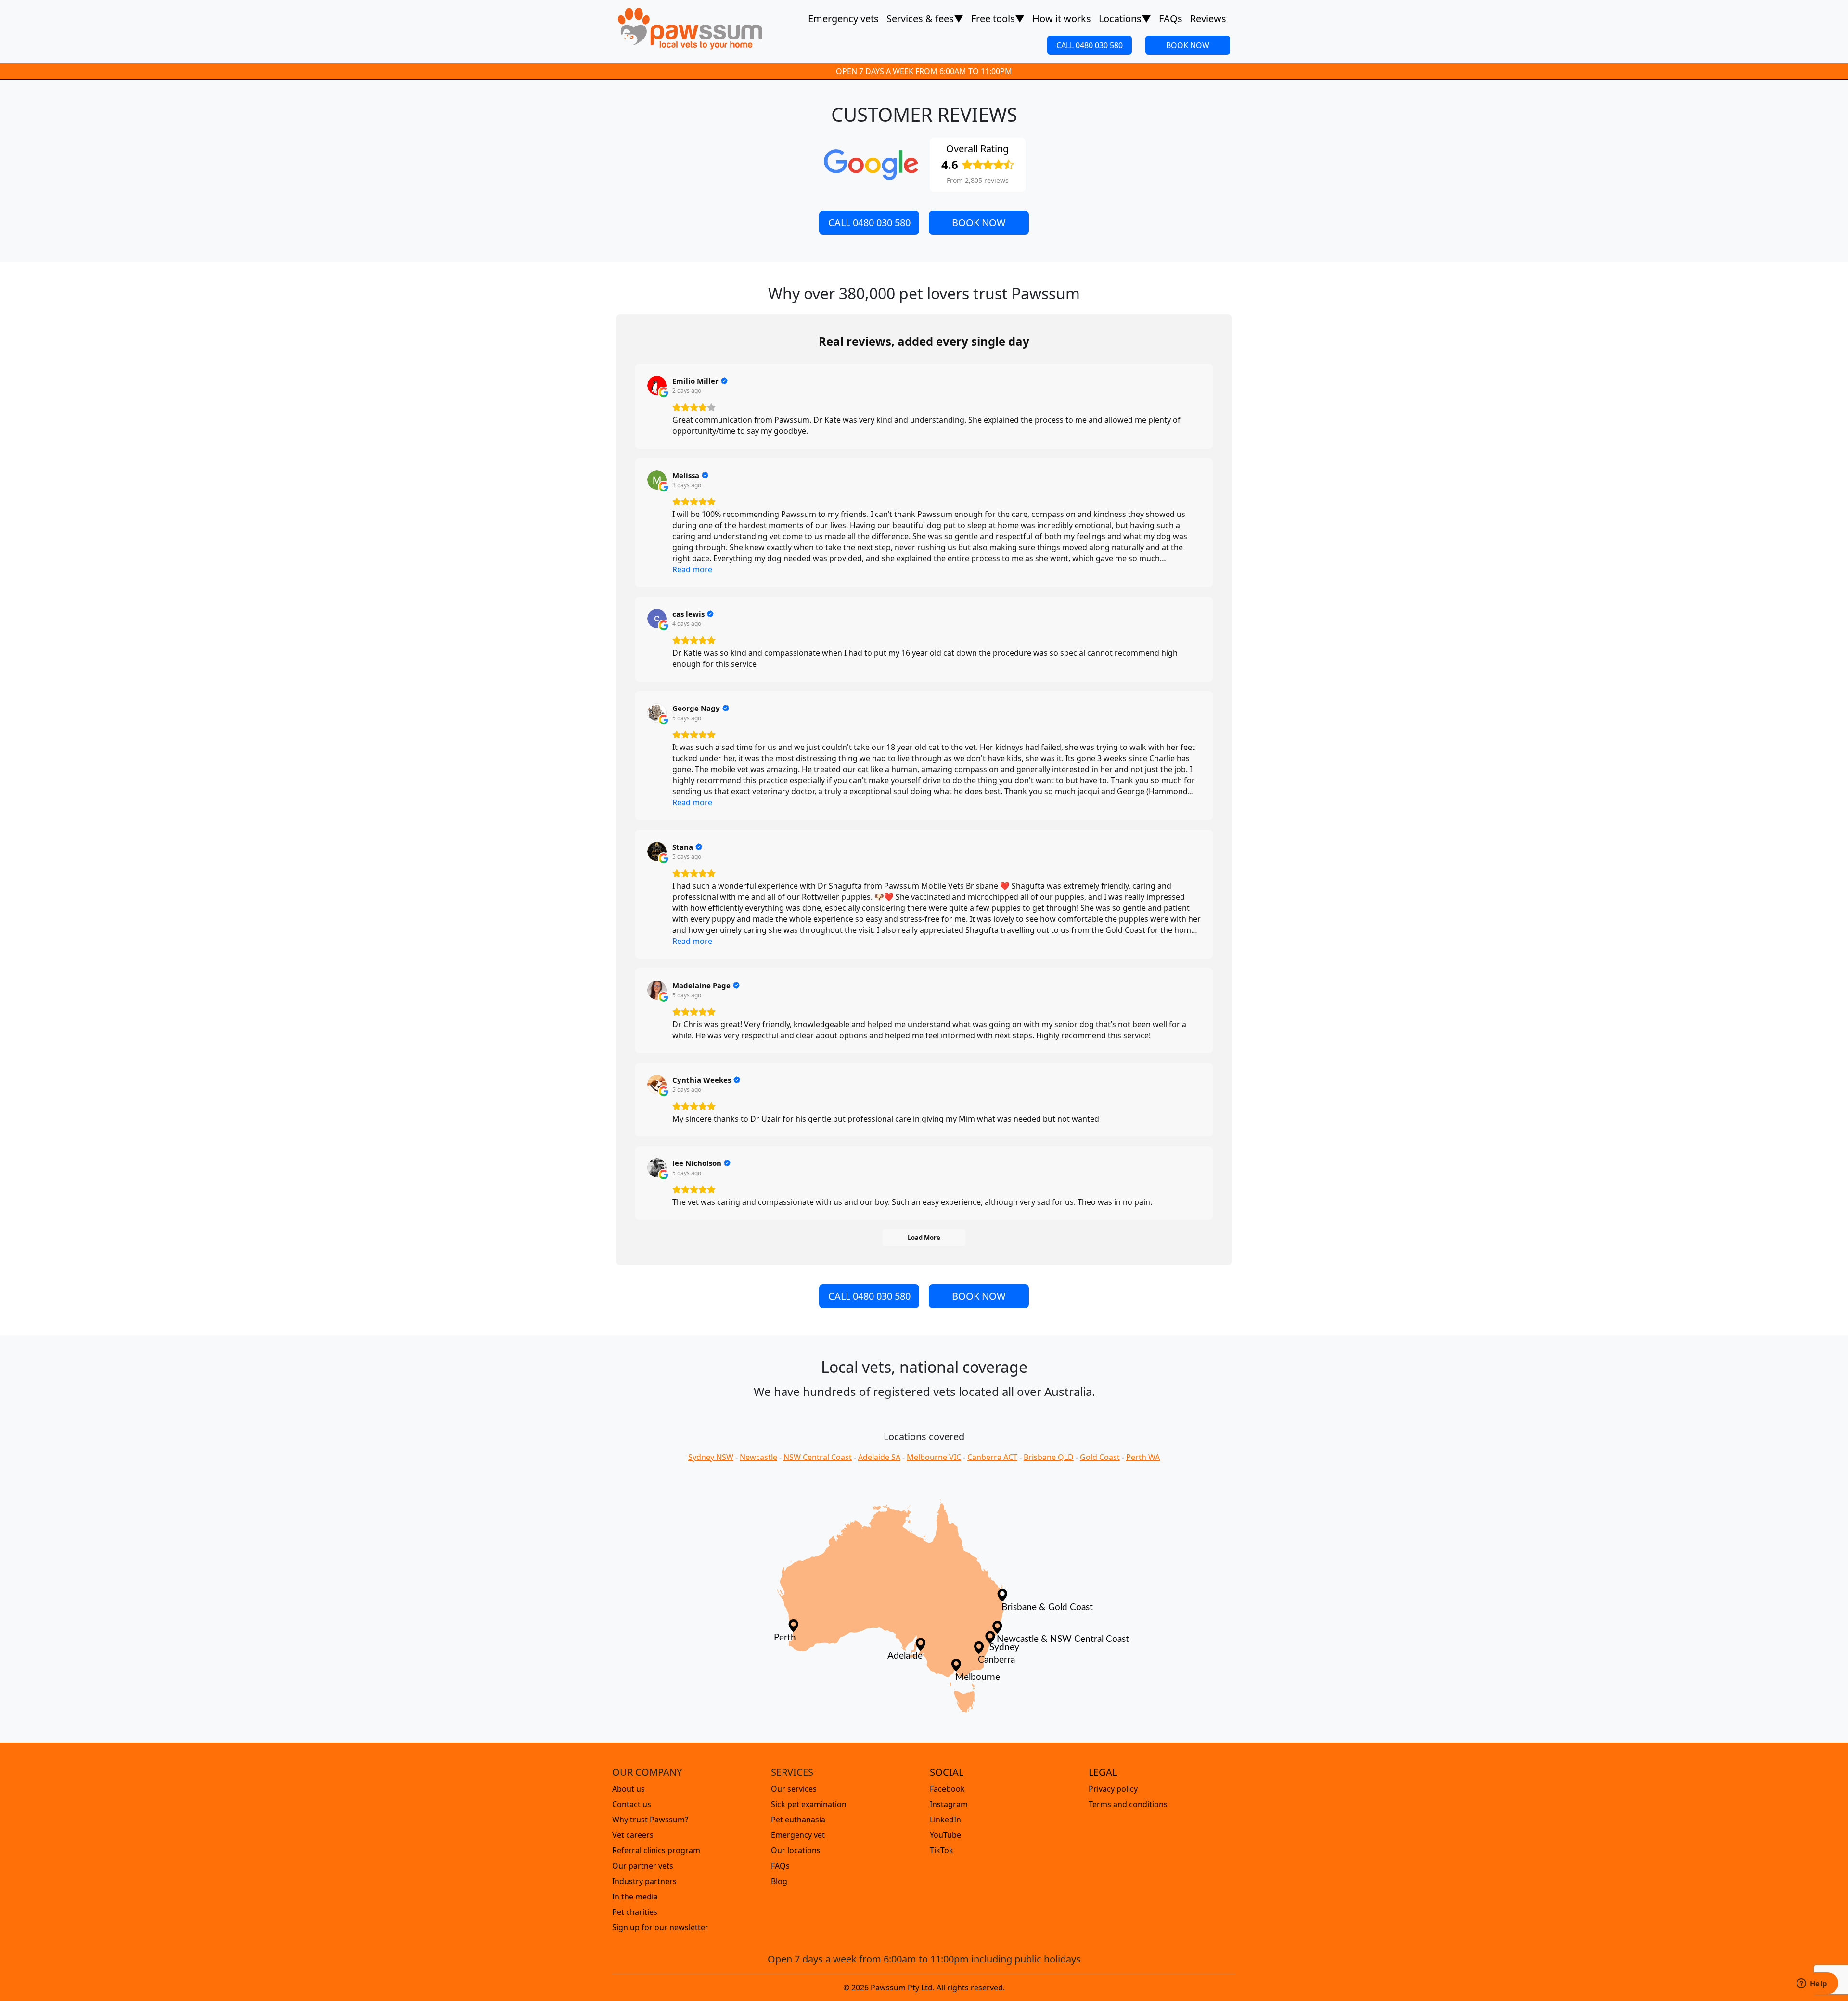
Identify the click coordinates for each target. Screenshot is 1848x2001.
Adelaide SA (879, 1457)
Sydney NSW (711, 1457)
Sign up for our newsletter (660, 1927)
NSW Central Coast (818, 1457)
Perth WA (1143, 1457)
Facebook (947, 1789)
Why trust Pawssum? (650, 1820)
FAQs (1171, 19)
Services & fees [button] (925, 19)
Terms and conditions (1128, 1804)
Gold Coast (1100, 1457)
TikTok (942, 1850)
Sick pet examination (809, 1804)
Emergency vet (798, 1835)
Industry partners (644, 1881)
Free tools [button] (998, 19)
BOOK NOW (1188, 45)
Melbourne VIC (934, 1457)
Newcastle (758, 1457)
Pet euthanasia (798, 1820)
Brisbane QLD (1049, 1457)
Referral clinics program (656, 1850)
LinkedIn (945, 1820)
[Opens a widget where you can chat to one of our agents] (1812, 1984)
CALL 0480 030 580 (1090, 45)
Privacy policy (1113, 1789)
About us (629, 1789)
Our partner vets (643, 1866)
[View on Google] (657, 386)
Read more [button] (692, 569)
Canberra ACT (992, 1457)
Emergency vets (843, 19)
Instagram (949, 1804)
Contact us (632, 1804)
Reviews (1208, 19)
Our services (794, 1789)
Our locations (796, 1850)
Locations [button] (1125, 19)
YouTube (945, 1835)
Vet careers (633, 1835)
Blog (779, 1881)
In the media (635, 1897)
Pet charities (635, 1912)
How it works (1062, 19)
